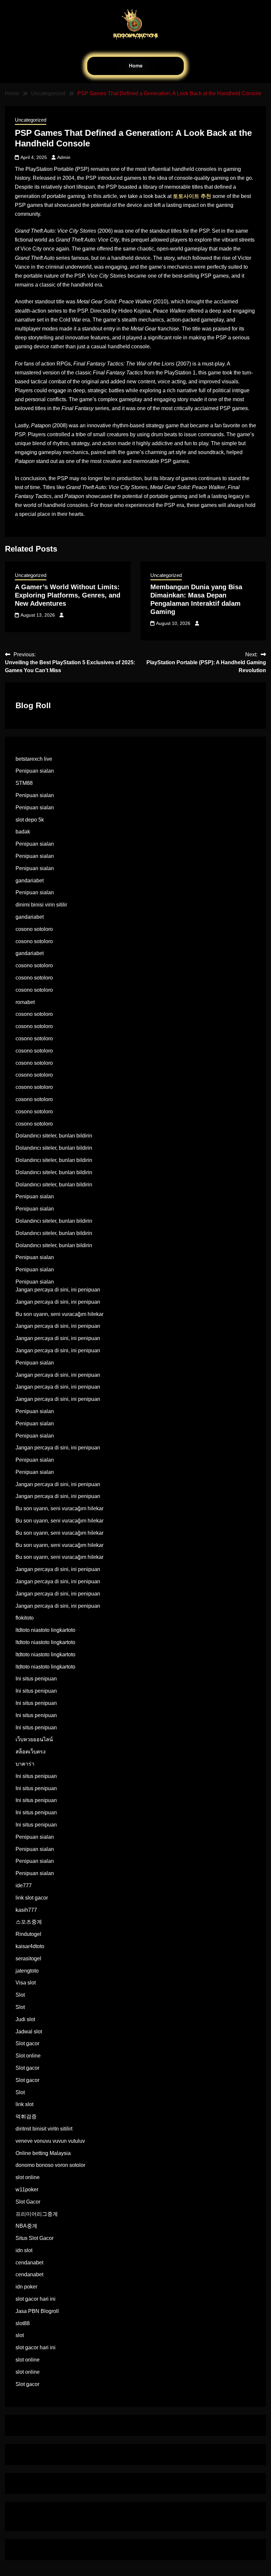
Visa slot (26, 1983)
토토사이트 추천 (192, 196)
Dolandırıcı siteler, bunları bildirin (54, 1136)
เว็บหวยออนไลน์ (34, 1739)
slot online (28, 2177)
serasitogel (28, 1959)
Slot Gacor (28, 2202)
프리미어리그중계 (37, 2214)
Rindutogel (28, 1934)
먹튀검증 (26, 2116)
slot (20, 2335)
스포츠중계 (29, 1922)
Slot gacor (27, 2043)
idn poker (26, 2287)
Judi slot (25, 2019)
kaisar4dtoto (30, 1946)
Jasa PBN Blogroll (37, 2311)
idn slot (24, 2250)
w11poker (27, 2190)
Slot (20, 1995)
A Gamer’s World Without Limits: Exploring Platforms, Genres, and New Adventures (68, 595)
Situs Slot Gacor (35, 2238)
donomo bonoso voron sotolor (50, 2165)
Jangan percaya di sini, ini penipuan (58, 1290)
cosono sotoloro (34, 929)
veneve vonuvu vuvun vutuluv (50, 2141)
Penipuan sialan (35, 771)
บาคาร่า (25, 1764)
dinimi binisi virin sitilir (41, 905)
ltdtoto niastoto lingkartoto (45, 1630)
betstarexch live (34, 759)
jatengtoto (27, 1971)
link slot (24, 2104)
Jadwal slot (29, 2032)
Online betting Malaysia (43, 2153)
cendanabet (29, 2263)
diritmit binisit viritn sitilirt (44, 2129)
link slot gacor (32, 1898)
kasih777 (26, 1910)
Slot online (28, 2056)
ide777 (24, 1885)
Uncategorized (31, 120)
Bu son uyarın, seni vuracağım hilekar (59, 1314)
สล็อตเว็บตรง (31, 1752)
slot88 (23, 2323)
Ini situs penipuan (36, 1679)
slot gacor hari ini (36, 2299)
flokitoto (25, 1618)
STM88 (24, 783)
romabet (25, 1002)
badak (23, 832)
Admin (64, 157)
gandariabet (30, 881)
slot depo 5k (30, 820)
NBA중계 (26, 2226)
